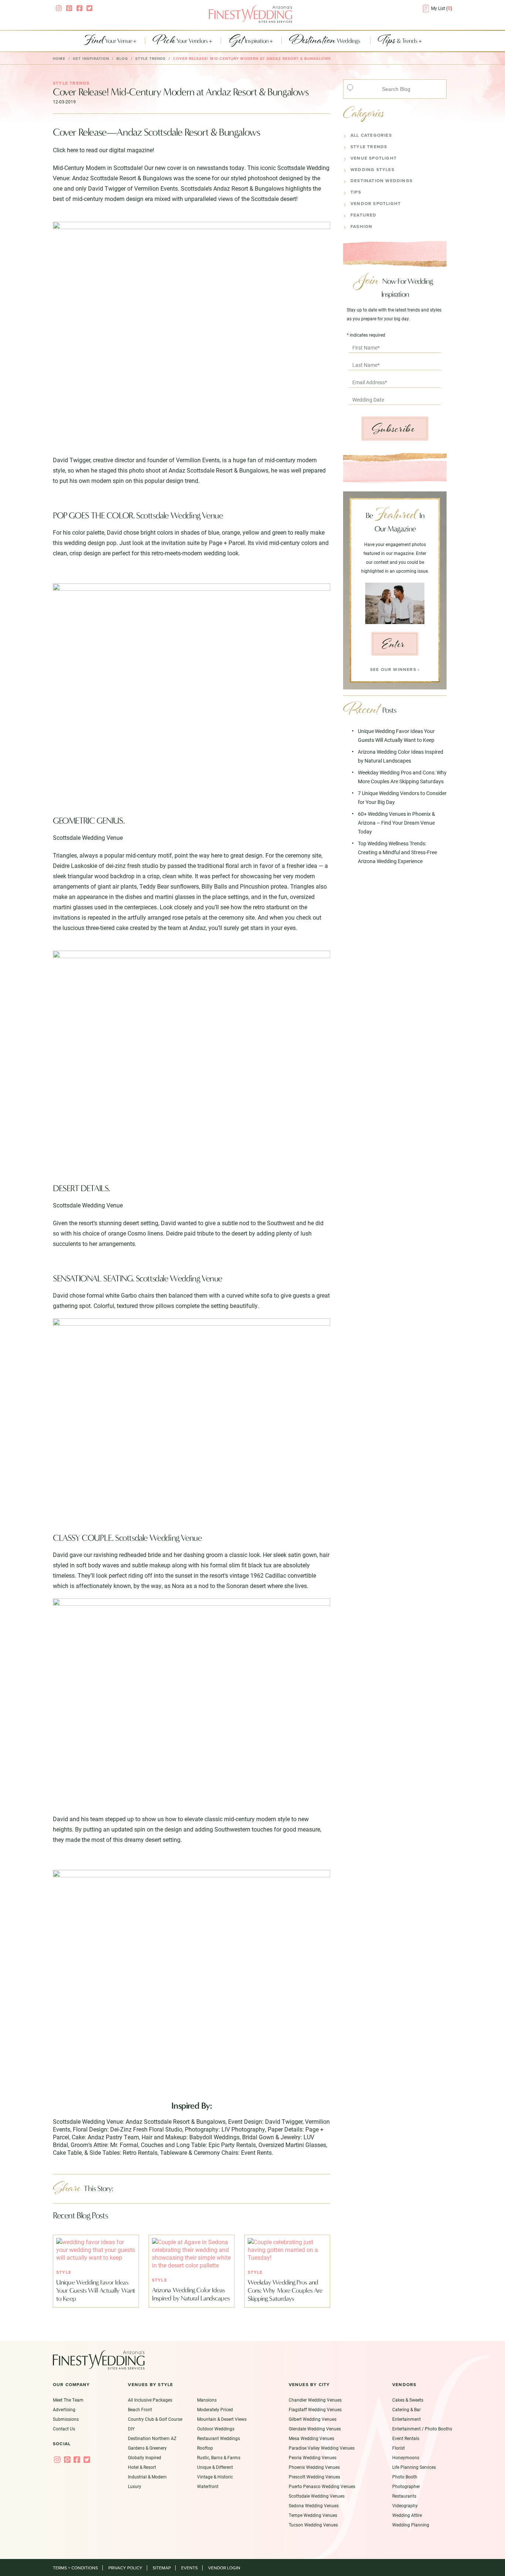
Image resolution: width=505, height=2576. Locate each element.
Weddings (325, 41)
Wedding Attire (407, 2515)
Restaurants (404, 2496)
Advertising (64, 2409)
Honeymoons (406, 2457)
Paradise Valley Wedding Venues (322, 2448)
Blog (122, 59)
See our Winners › (395, 669)
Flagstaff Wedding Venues (315, 2409)
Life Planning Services (414, 2467)
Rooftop (205, 2448)
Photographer (406, 2486)
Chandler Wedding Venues (315, 2400)
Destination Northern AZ (152, 2438)
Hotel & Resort (142, 2467)
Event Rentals (406, 2438)
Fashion (361, 226)
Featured (364, 215)
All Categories (371, 135)
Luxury (135, 2486)
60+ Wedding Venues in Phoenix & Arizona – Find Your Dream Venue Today (396, 823)
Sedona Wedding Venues (314, 2505)
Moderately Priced (215, 2409)
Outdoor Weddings (216, 2429)
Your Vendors (181, 41)
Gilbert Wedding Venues (313, 2419)
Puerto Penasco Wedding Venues (322, 2486)
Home (59, 59)
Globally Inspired (145, 2457)
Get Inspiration (91, 59)
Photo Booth (405, 2477)
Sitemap (162, 2568)
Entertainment (406, 2419)
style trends (150, 59)
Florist (399, 2448)
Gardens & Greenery (147, 2448)
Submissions (66, 2419)
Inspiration (249, 41)
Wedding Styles (372, 170)
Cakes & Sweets (408, 2400)
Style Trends (369, 147)
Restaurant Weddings (218, 2438)
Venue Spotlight (374, 158)
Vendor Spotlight (376, 204)
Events (189, 2568)
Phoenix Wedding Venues (314, 2467)
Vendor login (224, 2568)
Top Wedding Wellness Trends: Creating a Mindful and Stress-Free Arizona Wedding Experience (397, 852)
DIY (131, 2429)
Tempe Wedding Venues (313, 2515)
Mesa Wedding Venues (311, 2438)
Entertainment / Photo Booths (422, 2429)
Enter (394, 644)
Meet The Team (68, 2400)
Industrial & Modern (147, 2477)
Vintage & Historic (215, 2477)
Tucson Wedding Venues (313, 2525)
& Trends (398, 41)
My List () (442, 8)
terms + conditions (75, 2568)
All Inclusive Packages (150, 2400)
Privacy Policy (125, 2568)
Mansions (207, 2400)
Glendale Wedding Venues (315, 2429)
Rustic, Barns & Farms (219, 2457)
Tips (356, 192)
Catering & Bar (406, 2409)
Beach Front (140, 2409)
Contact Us (64, 2429)
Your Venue (108, 41)
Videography (405, 2505)
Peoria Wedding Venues (313, 2457)
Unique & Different (215, 2467)
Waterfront (208, 2486)
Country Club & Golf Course (155, 2419)
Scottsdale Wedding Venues (317, 2496)
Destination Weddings (382, 181)
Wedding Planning (411, 2525)
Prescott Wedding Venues (314, 2477)
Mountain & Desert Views (222, 2419)
